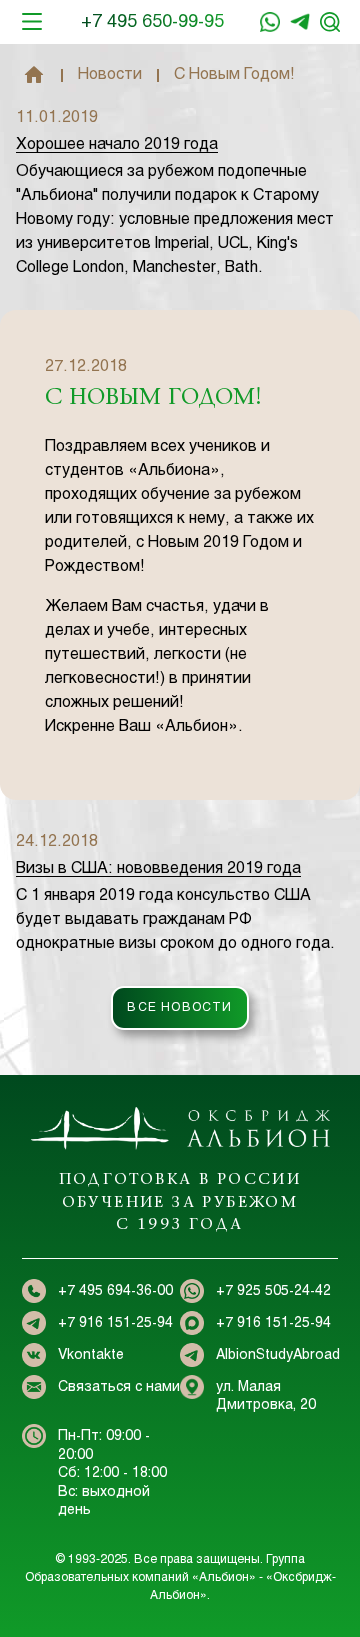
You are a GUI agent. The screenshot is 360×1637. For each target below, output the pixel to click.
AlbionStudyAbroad (278, 1355)
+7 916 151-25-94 (300, 22)
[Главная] (34, 75)
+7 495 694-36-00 (115, 1291)
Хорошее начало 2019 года (117, 144)
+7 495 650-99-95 (152, 22)
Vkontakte (91, 1355)
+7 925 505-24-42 (273, 1291)
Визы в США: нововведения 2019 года (158, 868)
